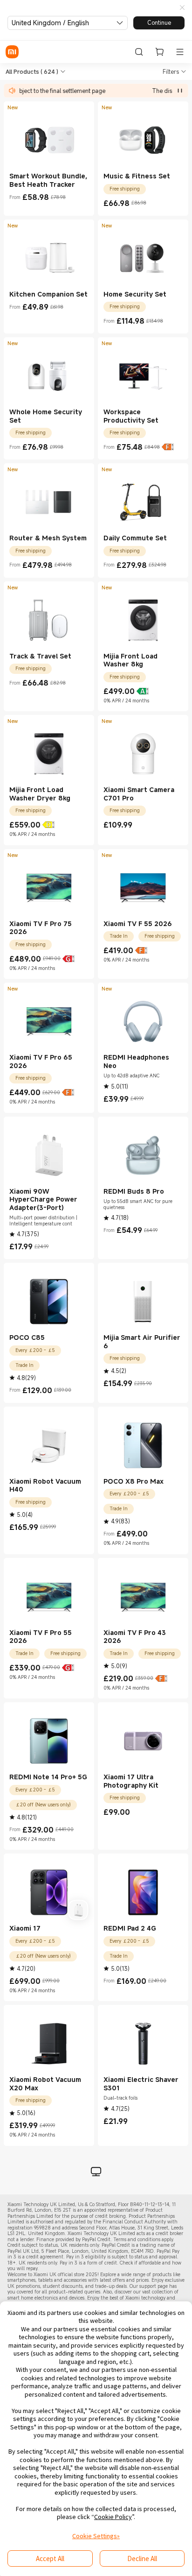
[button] (182, 8)
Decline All (142, 2558)
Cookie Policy (113, 2517)
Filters (171, 71)
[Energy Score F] (168, 447)
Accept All (50, 2558)
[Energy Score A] (143, 691)
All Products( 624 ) (32, 71)
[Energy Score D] (48, 825)
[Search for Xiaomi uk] (139, 52)
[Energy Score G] (69, 959)
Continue (159, 22)
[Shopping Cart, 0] (159, 52)
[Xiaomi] (12, 52)
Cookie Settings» (96, 2536)
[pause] (180, 91)
